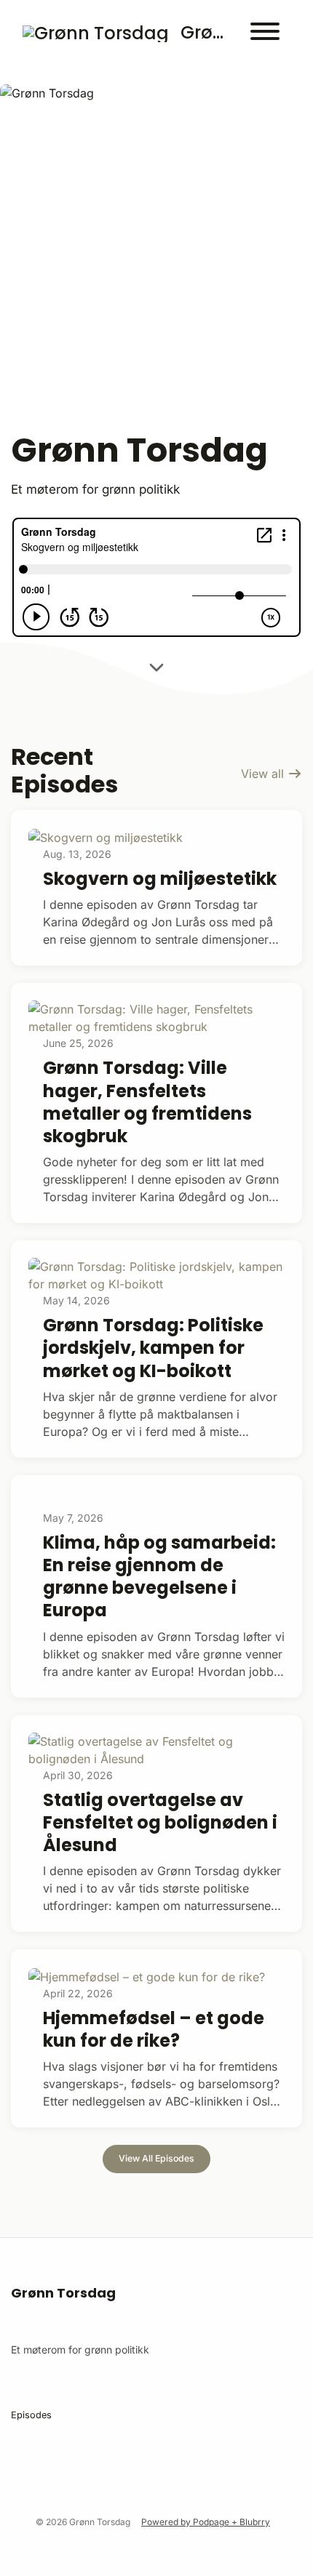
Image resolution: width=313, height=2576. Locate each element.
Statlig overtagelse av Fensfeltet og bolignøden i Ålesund (160, 1822)
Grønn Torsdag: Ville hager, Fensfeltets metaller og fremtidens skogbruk (147, 1102)
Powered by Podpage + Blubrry (206, 2522)
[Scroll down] (156, 667)
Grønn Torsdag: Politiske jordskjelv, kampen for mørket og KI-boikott (153, 1348)
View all (264, 774)
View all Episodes (156, 2158)
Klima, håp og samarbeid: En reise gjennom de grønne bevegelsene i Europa (159, 1577)
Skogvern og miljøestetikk (160, 879)
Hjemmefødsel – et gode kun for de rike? (154, 2029)
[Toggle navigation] (265, 33)
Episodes (31, 2415)
